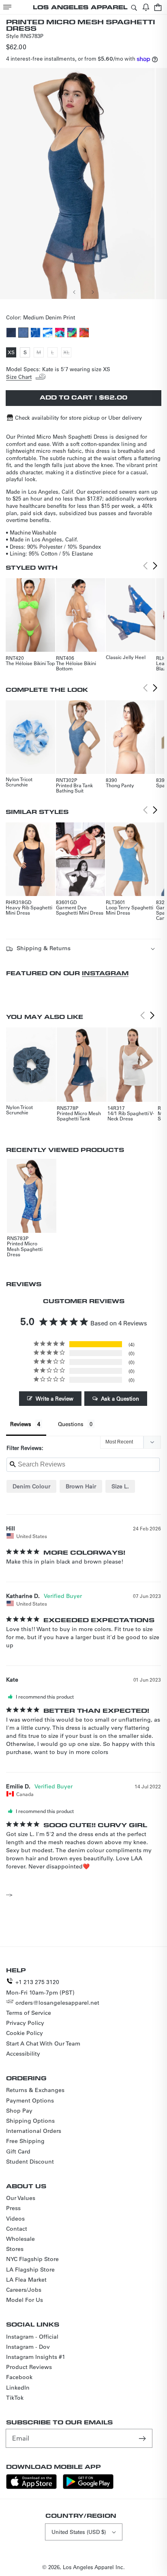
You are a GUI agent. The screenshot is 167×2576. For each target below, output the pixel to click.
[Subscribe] (143, 2438)
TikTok (15, 2398)
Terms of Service (29, 2013)
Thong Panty (120, 785)
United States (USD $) (79, 2532)
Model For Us (25, 2300)
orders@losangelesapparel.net (57, 2003)
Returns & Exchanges (35, 2090)
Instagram (105, 973)
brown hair (81, 1486)
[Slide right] (92, 292)
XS (12, 353)
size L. (120, 1486)
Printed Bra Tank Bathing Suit (74, 788)
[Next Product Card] (155, 566)
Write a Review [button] (55, 1398)
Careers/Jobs (24, 2290)
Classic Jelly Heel (126, 657)
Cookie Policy (25, 2033)
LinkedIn (18, 2388)
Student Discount (30, 2162)
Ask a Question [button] (120, 1398)
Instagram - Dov (28, 2347)
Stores (15, 2249)
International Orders (34, 2131)
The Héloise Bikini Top (30, 663)
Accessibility (23, 2054)
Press (13, 2208)
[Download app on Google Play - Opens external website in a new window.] (88, 2487)
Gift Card (18, 2151)
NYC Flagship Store (32, 2259)
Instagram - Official (32, 2337)
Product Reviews (29, 2367)
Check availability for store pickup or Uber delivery (78, 417)
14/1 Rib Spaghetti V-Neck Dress (131, 1116)
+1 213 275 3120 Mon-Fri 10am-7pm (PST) (40, 1987)
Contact (17, 2229)
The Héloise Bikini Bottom (76, 666)
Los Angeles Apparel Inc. (94, 2567)
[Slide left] (75, 292)
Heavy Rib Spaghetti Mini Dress (29, 910)
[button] (7, 7)
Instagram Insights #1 (36, 2357)
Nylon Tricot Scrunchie (19, 782)
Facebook (19, 2377)
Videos (15, 2219)
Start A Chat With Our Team (43, 2043)
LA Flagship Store (30, 2270)
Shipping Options (30, 2121)
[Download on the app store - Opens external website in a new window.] (31, 2487)
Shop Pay (19, 2111)
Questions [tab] (71, 1424)
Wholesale (20, 2239)
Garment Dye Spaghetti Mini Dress (80, 910)
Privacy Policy (25, 2023)
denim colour (31, 1486)
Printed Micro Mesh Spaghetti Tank (79, 1116)
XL (67, 353)
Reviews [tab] (21, 1424)
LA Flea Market (26, 2280)
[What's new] (146, 7)
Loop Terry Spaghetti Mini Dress (130, 910)
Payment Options (30, 2101)
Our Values (21, 2198)
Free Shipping (25, 2141)
